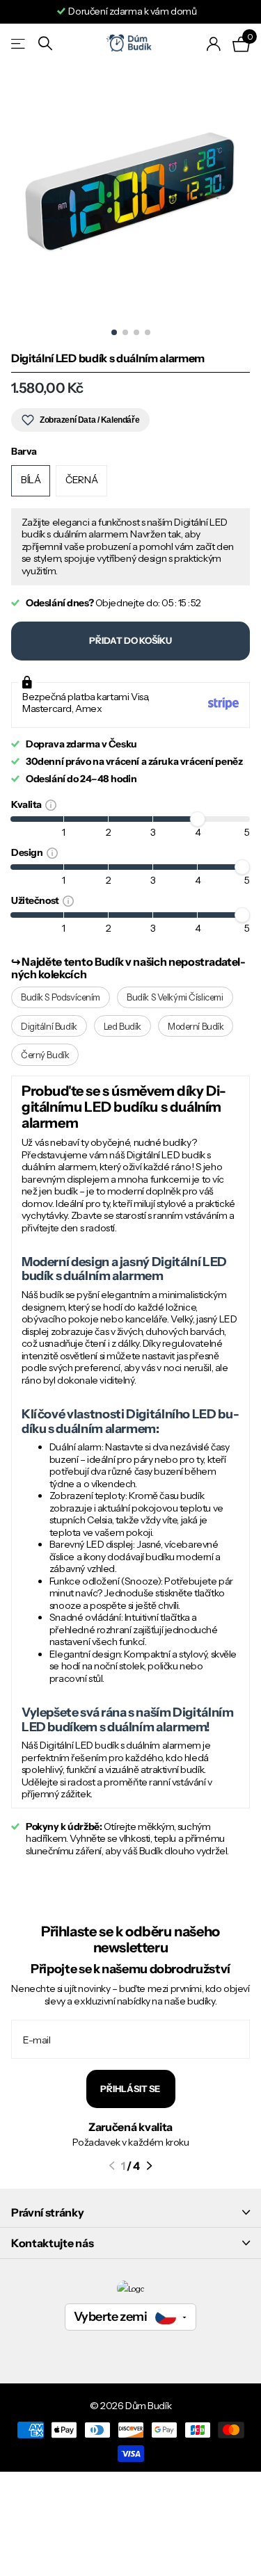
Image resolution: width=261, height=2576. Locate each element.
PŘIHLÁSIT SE (131, 2089)
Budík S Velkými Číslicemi (175, 997)
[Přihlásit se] (214, 44)
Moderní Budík (196, 1026)
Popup (51, 804)
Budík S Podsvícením (61, 997)
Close (130, 2212)
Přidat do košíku (130, 640)
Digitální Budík (49, 1026)
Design (29, 852)
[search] (45, 43)
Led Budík (122, 1026)
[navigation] (114, 332)
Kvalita (28, 804)
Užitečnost (37, 900)
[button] (112, 2166)
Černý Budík (45, 1055)
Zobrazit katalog (19, 43)
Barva (24, 452)
